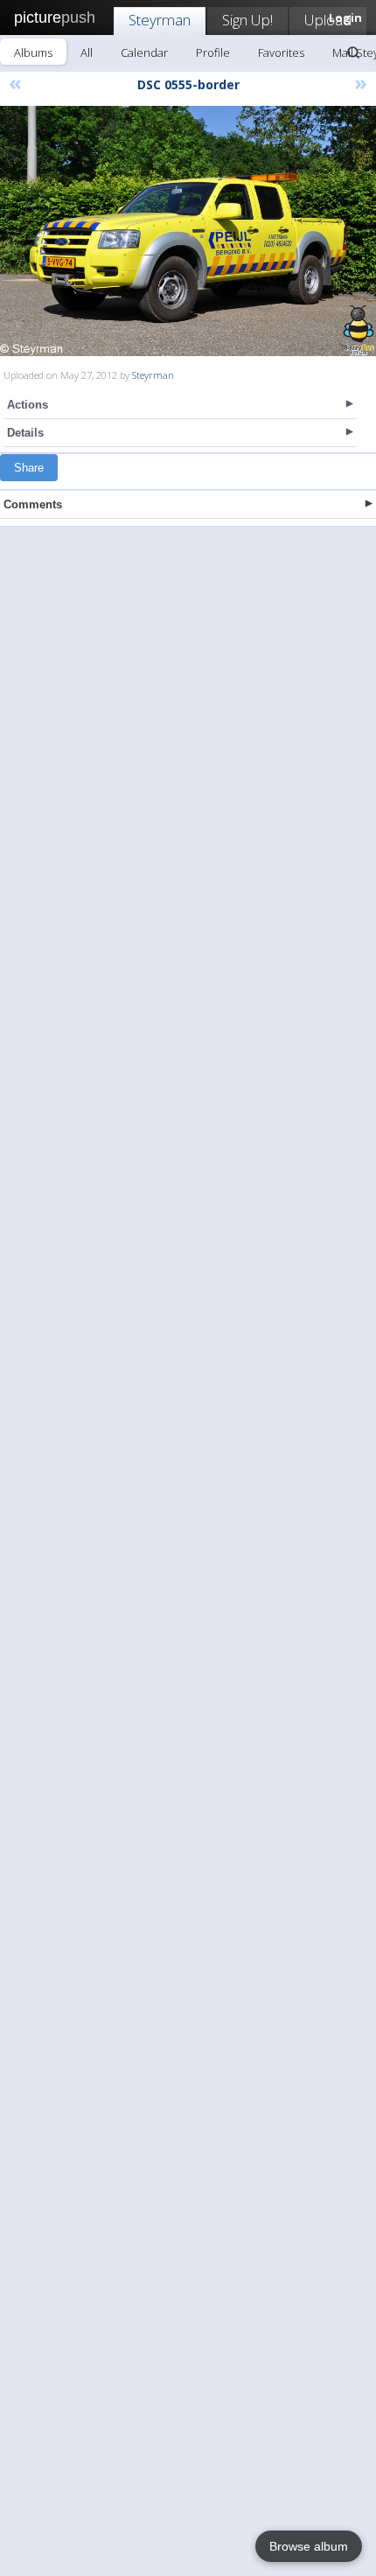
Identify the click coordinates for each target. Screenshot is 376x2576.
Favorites (281, 52)
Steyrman (160, 20)
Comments (33, 504)
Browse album (309, 2546)
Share (29, 468)
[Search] (353, 52)
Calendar (144, 52)
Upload (328, 20)
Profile (213, 52)
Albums (33, 52)
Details (25, 433)
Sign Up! (247, 20)
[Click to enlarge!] (188, 231)
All (87, 52)
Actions (28, 405)
